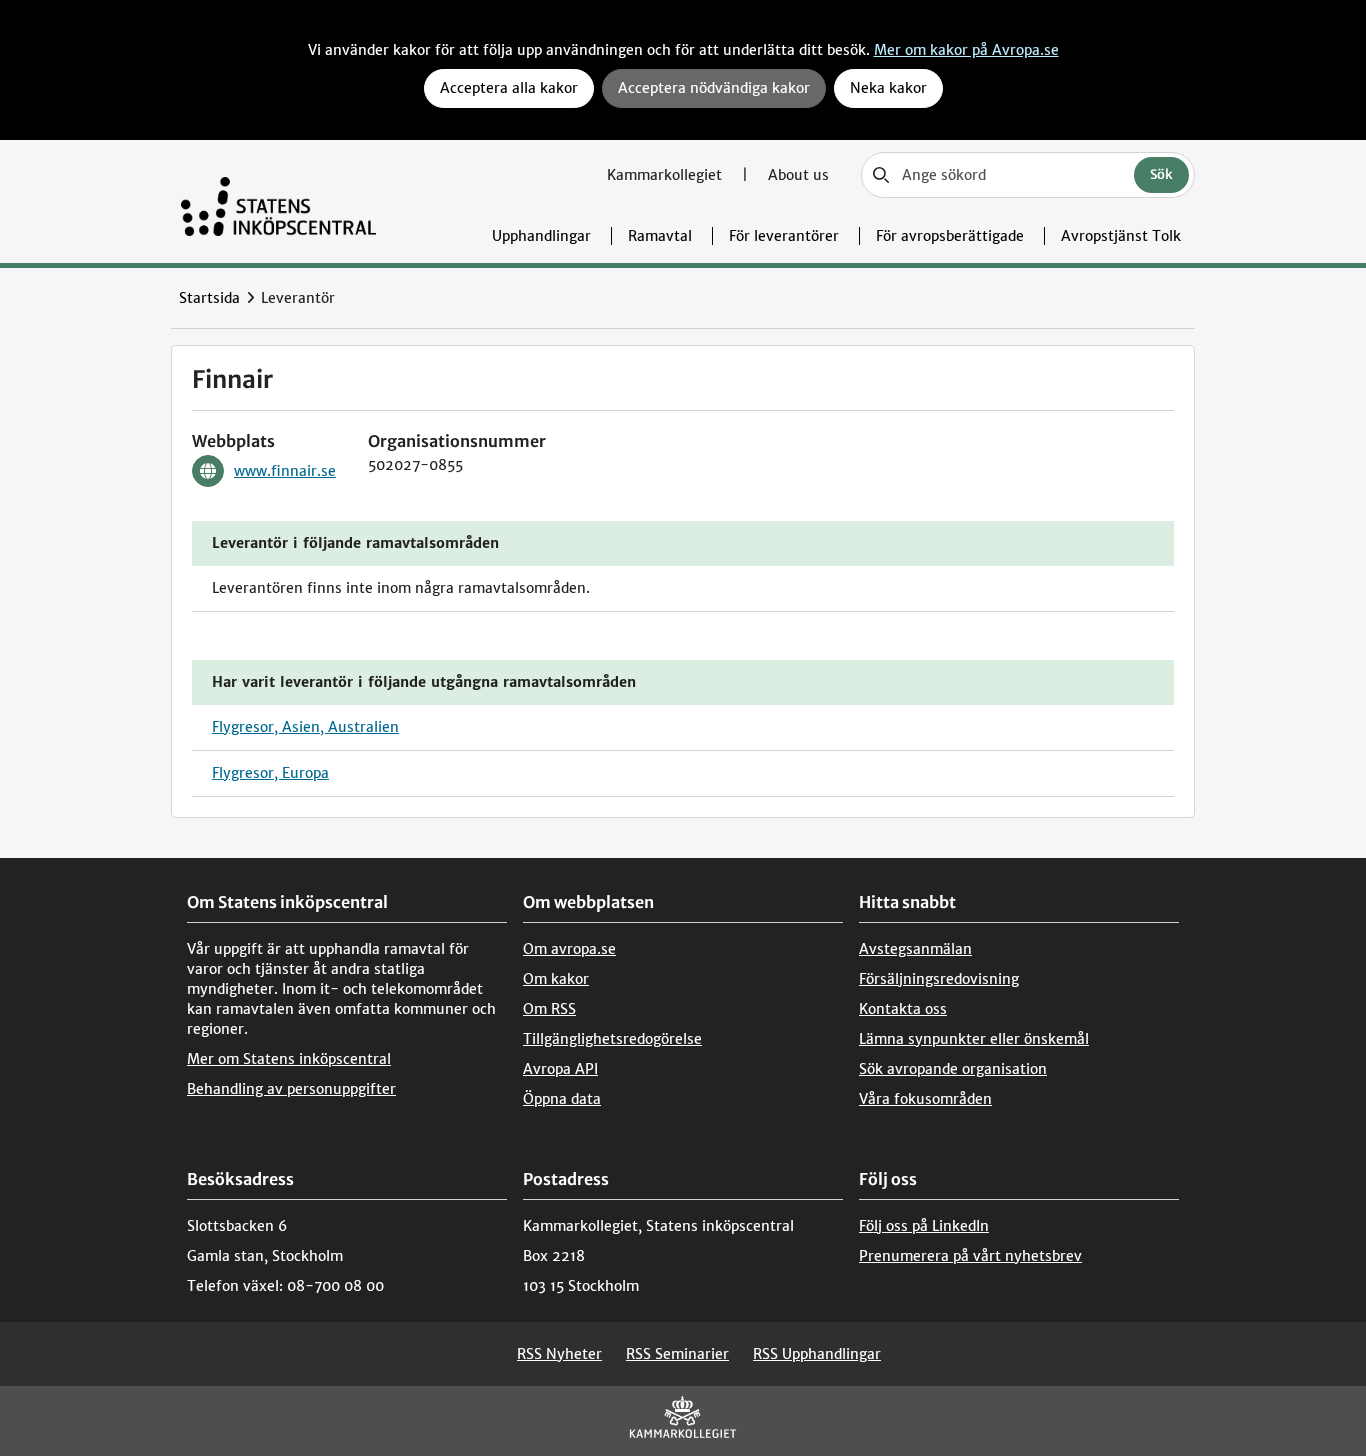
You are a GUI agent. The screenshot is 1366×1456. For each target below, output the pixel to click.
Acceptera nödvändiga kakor (714, 88)
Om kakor (556, 979)
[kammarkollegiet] (683, 1421)
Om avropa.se (569, 949)
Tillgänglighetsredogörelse (612, 1039)
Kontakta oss (903, 1009)
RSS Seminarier (677, 1354)
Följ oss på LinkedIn (924, 1226)
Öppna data (562, 1099)
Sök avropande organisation (953, 1069)
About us (798, 175)
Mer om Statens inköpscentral (289, 1059)
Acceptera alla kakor (509, 88)
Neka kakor (888, 88)
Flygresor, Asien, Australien (305, 727)
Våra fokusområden (925, 1099)
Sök (1161, 174)
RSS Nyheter (559, 1354)
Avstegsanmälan (915, 949)
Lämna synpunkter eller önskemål (974, 1039)
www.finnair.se (285, 471)
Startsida (209, 298)
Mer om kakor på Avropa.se (966, 50)
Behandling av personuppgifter (291, 1089)
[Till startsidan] (278, 201)
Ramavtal (660, 236)
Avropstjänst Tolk (1121, 236)
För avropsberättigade (950, 236)
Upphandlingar (541, 236)
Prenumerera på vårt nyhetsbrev (970, 1256)
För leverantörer (784, 236)
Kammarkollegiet (666, 175)
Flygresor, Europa (270, 773)
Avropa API (560, 1069)
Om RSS (549, 1009)
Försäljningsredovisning (939, 979)
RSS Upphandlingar (817, 1354)
